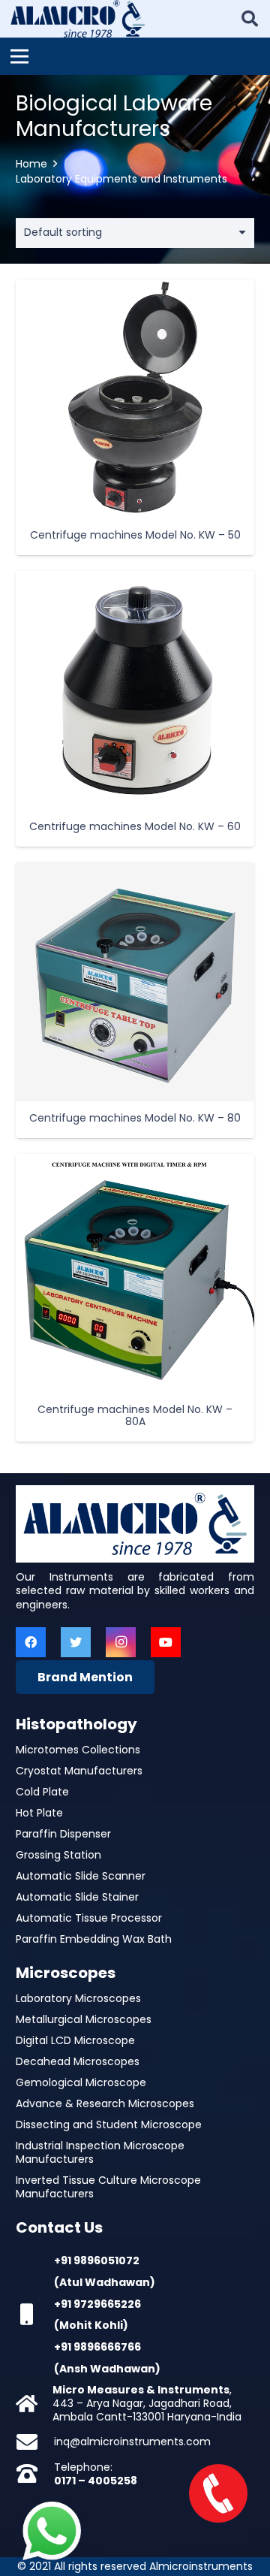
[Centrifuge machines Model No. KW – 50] (135, 399)
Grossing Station (58, 1855)
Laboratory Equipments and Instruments (121, 179)
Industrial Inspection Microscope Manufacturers (100, 2152)
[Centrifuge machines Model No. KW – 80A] (135, 1273)
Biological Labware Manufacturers (114, 116)
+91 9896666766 (97, 2347)
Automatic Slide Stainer (77, 1897)
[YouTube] (166, 1642)
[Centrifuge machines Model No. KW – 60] (135, 690)
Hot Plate (39, 1813)
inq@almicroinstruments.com (132, 2442)
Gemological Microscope (81, 2082)
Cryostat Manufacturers (79, 1771)
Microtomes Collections (78, 1750)
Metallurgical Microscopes (84, 2019)
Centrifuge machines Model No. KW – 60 (135, 826)
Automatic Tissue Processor (89, 1918)
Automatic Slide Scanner (81, 1876)
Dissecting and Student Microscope (109, 2125)
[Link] (78, 19)
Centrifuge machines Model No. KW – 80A (135, 1416)
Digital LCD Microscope (75, 2040)
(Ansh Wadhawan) (107, 2369)
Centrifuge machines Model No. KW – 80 (135, 1118)
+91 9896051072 (97, 2260)
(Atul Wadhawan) (105, 2282)
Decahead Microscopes (78, 2061)
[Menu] (19, 56)
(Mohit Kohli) (91, 2325)
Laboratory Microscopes (78, 1998)
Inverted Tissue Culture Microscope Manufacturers (108, 2187)
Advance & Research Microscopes (105, 2103)
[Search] (250, 19)
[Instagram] (121, 1642)
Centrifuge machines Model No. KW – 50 (135, 535)
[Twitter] (76, 1642)
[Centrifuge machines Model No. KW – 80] (135, 982)
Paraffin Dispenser (63, 1834)
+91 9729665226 (97, 2304)
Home (31, 164)
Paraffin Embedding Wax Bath (94, 1939)
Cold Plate (42, 1792)
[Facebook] (31, 1642)
